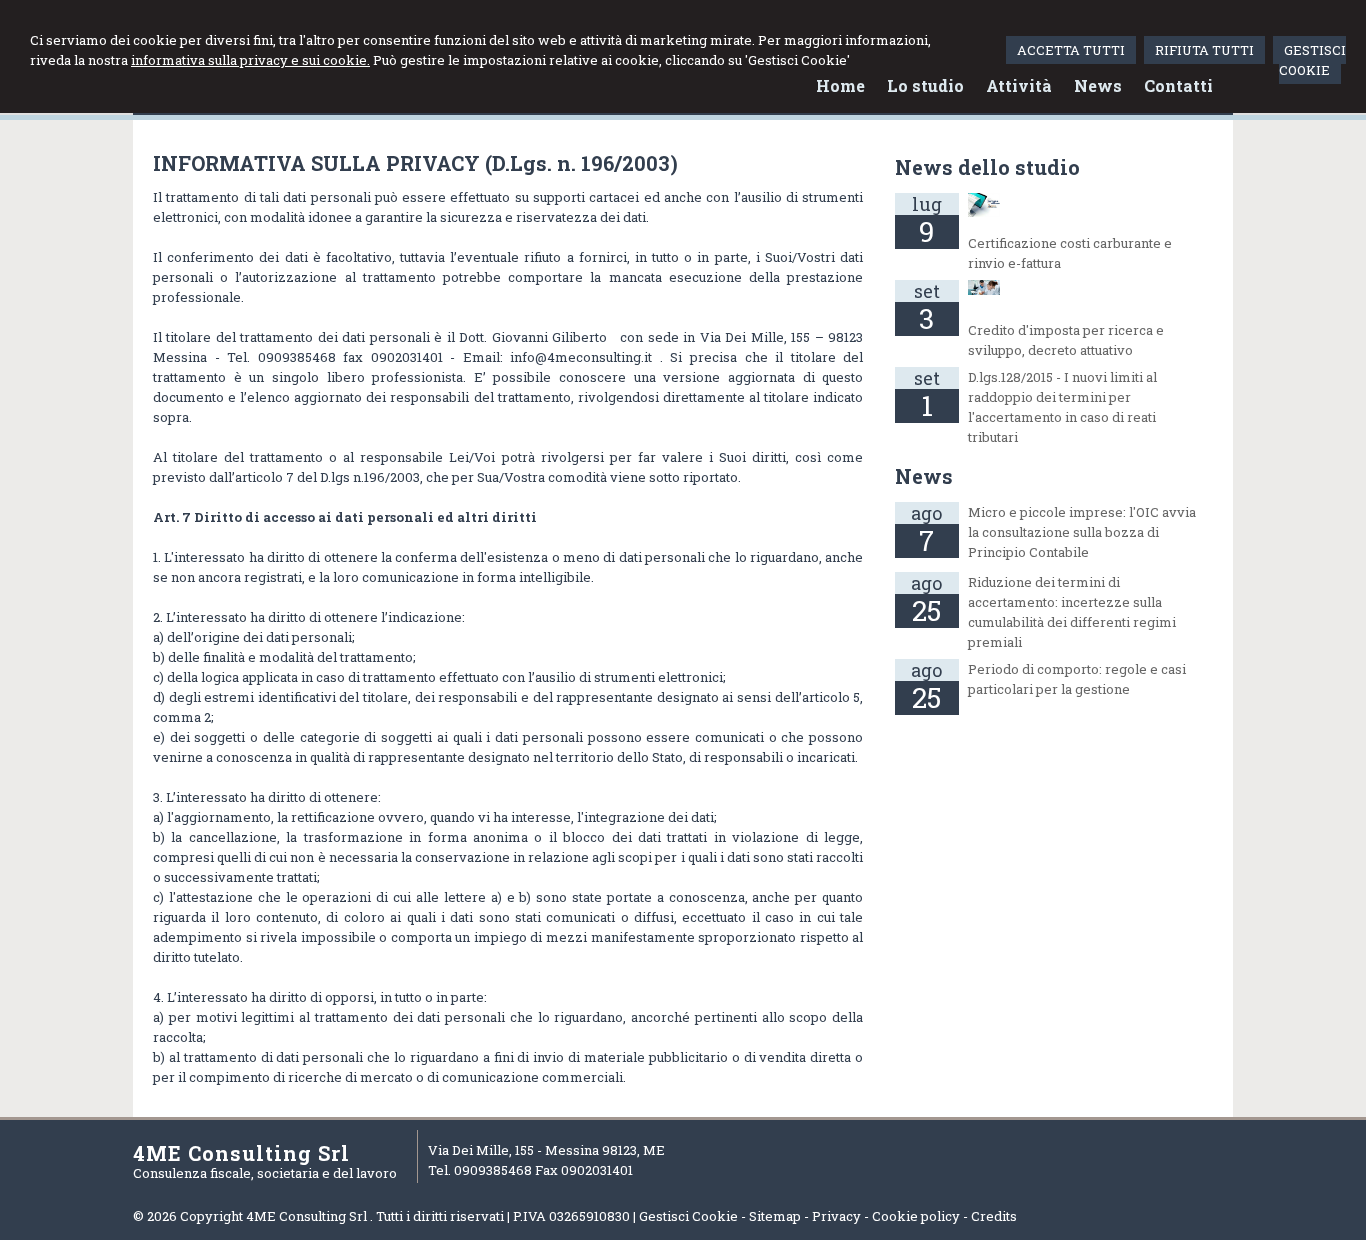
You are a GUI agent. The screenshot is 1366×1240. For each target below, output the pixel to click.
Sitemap (775, 1216)
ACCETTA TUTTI (1071, 50)
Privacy (836, 1216)
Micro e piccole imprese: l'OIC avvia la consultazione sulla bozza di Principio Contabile (1082, 532)
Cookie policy (916, 1216)
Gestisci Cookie (688, 1216)
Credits (994, 1216)
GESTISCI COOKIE (1312, 60)
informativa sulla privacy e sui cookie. (250, 60)
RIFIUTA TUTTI (1204, 50)
